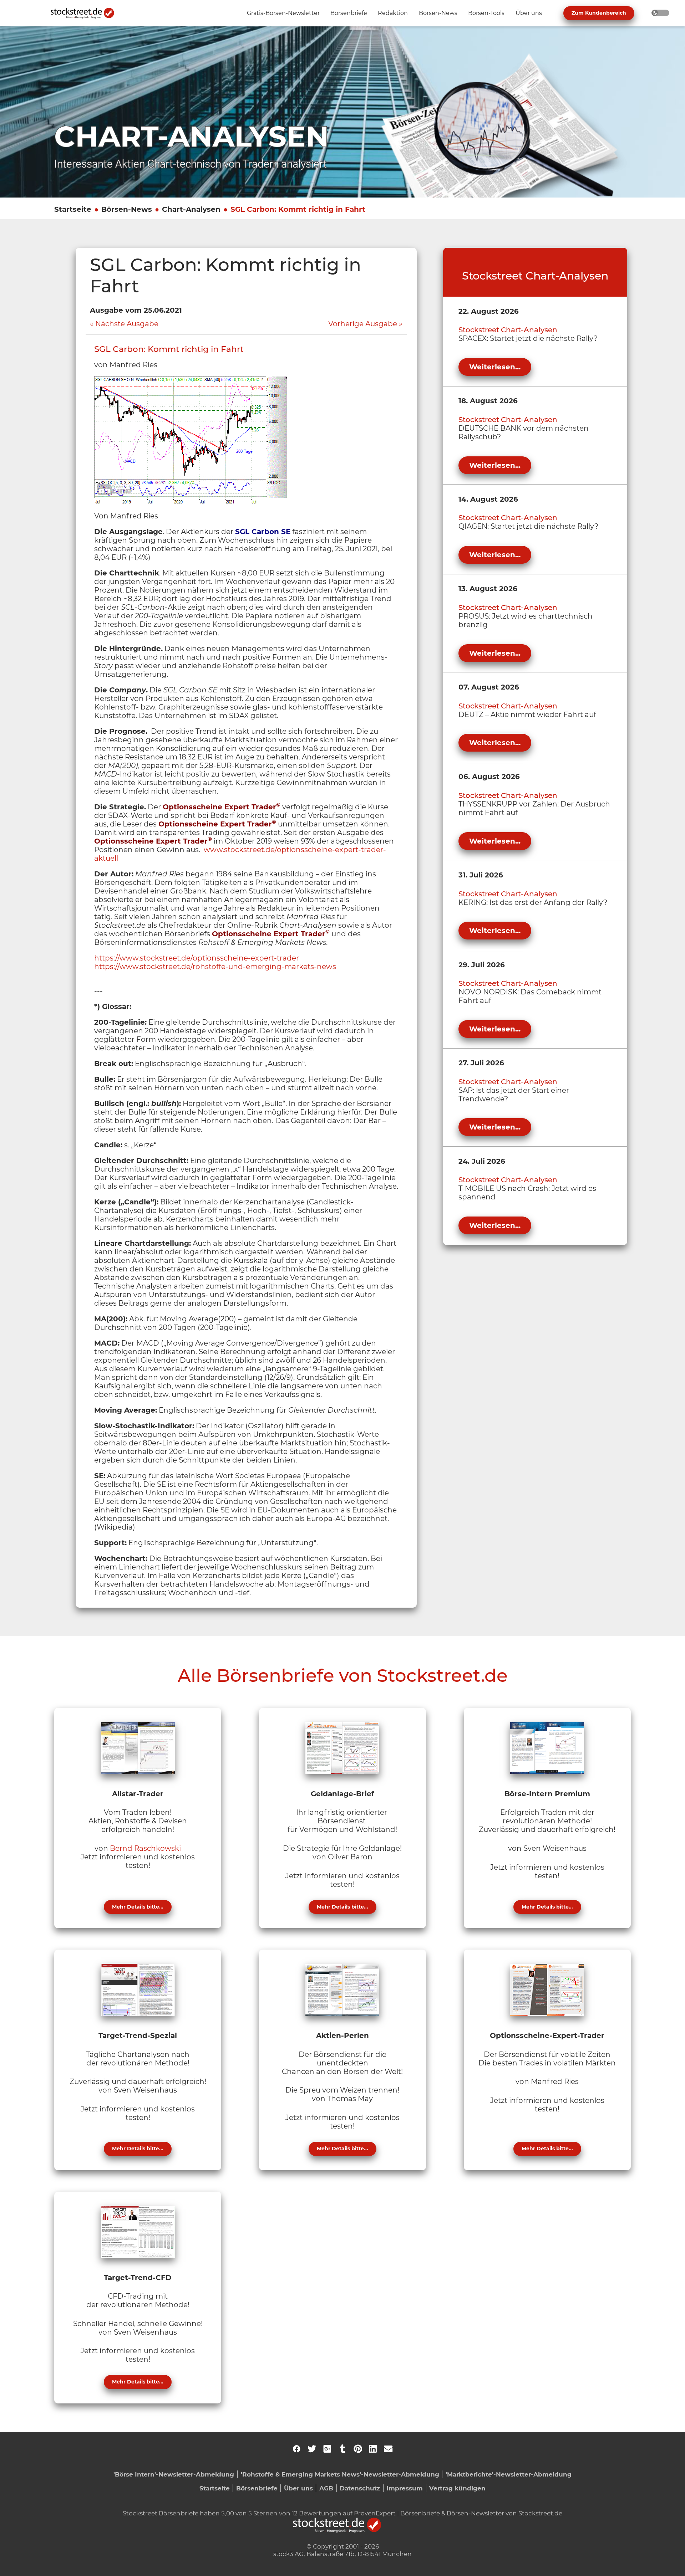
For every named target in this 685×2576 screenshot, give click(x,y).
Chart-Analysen (191, 209)
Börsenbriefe (257, 2488)
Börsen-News (127, 209)
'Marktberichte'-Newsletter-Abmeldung (509, 2474)
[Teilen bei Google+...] (327, 2449)
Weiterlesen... (495, 367)
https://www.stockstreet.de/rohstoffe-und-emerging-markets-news (215, 967)
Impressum (405, 2488)
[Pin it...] (358, 2449)
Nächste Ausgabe (127, 324)
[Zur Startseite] (86, 13)
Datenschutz (360, 2488)
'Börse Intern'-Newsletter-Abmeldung (174, 2474)
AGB (326, 2488)
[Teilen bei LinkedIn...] (373, 2449)
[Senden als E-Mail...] (388, 2449)
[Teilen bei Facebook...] (296, 2449)
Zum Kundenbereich (599, 13)
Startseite (73, 209)
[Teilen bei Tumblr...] (342, 2449)
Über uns (298, 2488)
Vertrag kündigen (457, 2488)
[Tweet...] (312, 2449)
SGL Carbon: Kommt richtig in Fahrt (298, 209)
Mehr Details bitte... (138, 1907)
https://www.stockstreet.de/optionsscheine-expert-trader (197, 958)
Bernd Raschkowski (145, 1848)
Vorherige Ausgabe (363, 324)
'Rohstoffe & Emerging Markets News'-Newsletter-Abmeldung (340, 2474)
